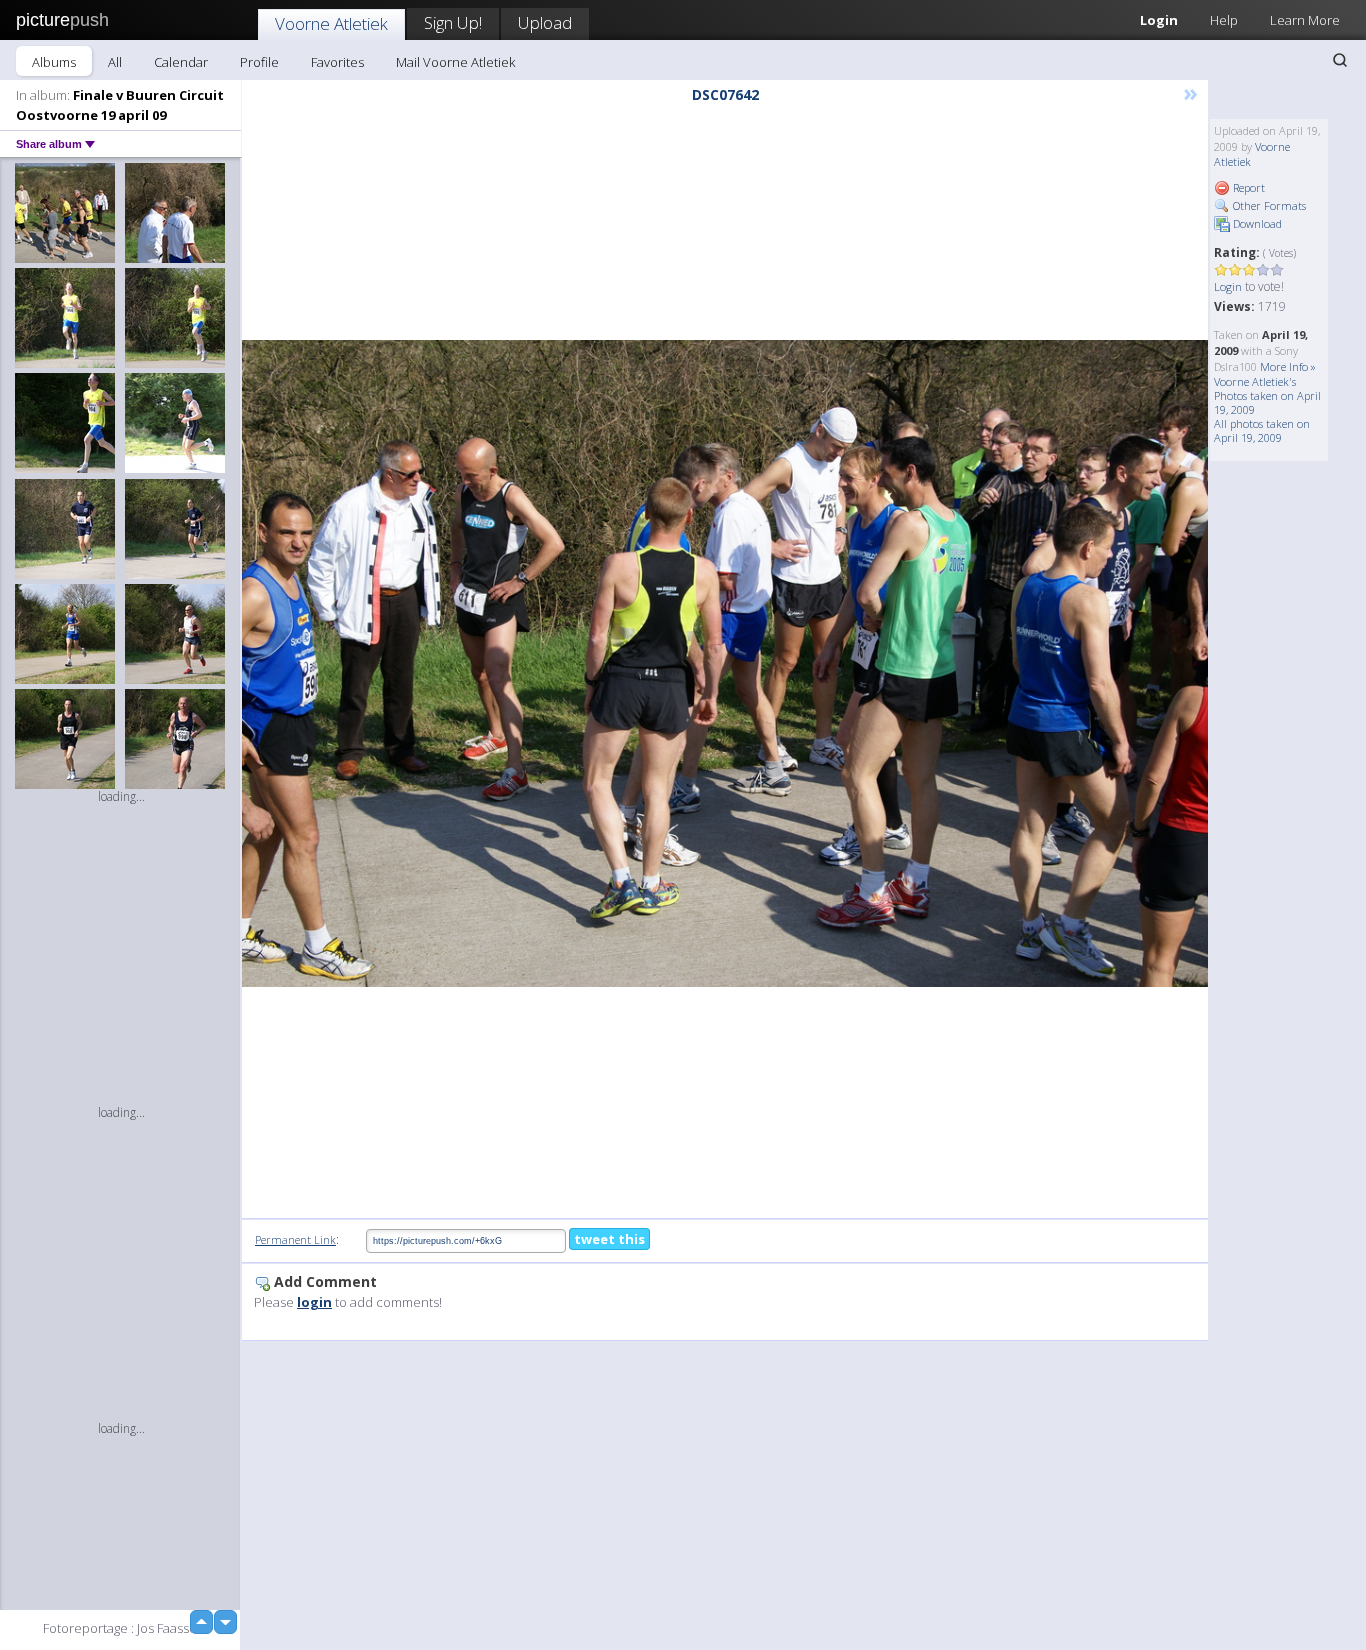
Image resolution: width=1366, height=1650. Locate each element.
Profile (259, 62)
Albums (54, 62)
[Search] (1340, 60)
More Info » (1288, 366)
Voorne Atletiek (331, 23)
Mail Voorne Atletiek (455, 62)
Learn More (1305, 20)
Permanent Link (295, 1239)
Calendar (181, 62)
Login (1159, 20)
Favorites (337, 62)
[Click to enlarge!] (725, 663)
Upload (545, 22)
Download (1256, 223)
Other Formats (1268, 205)
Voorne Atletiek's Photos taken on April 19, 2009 (1267, 395)
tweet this (609, 1239)
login (314, 1302)
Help (1224, 20)
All (115, 62)
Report (1247, 187)
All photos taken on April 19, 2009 (1262, 430)
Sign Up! (453, 22)
